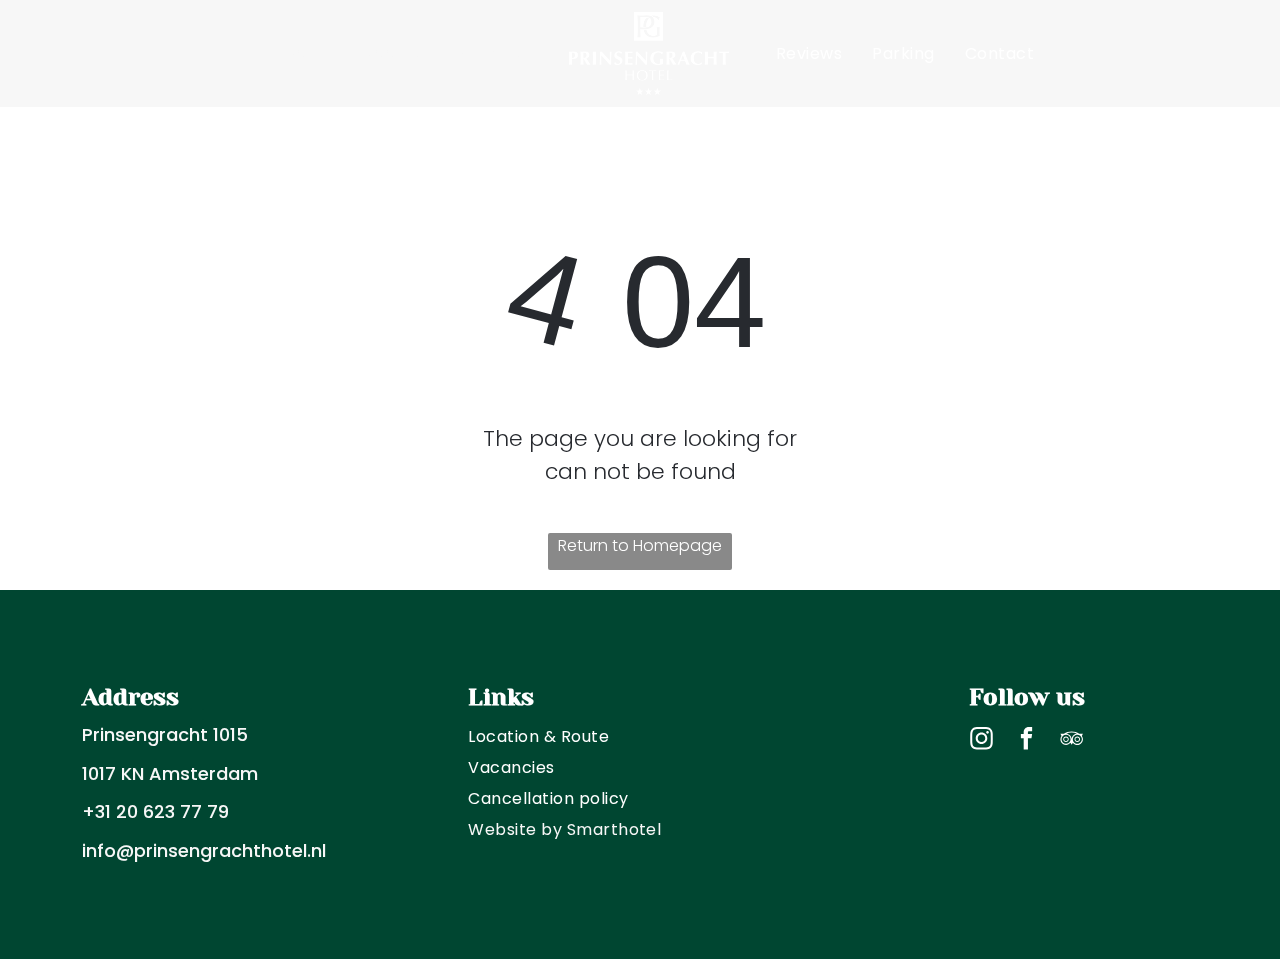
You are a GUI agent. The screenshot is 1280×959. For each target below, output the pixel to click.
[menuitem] (309, 53)
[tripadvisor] (1071, 741)
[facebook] (1026, 741)
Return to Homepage (640, 545)
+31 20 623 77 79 (155, 811)
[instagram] (981, 741)
